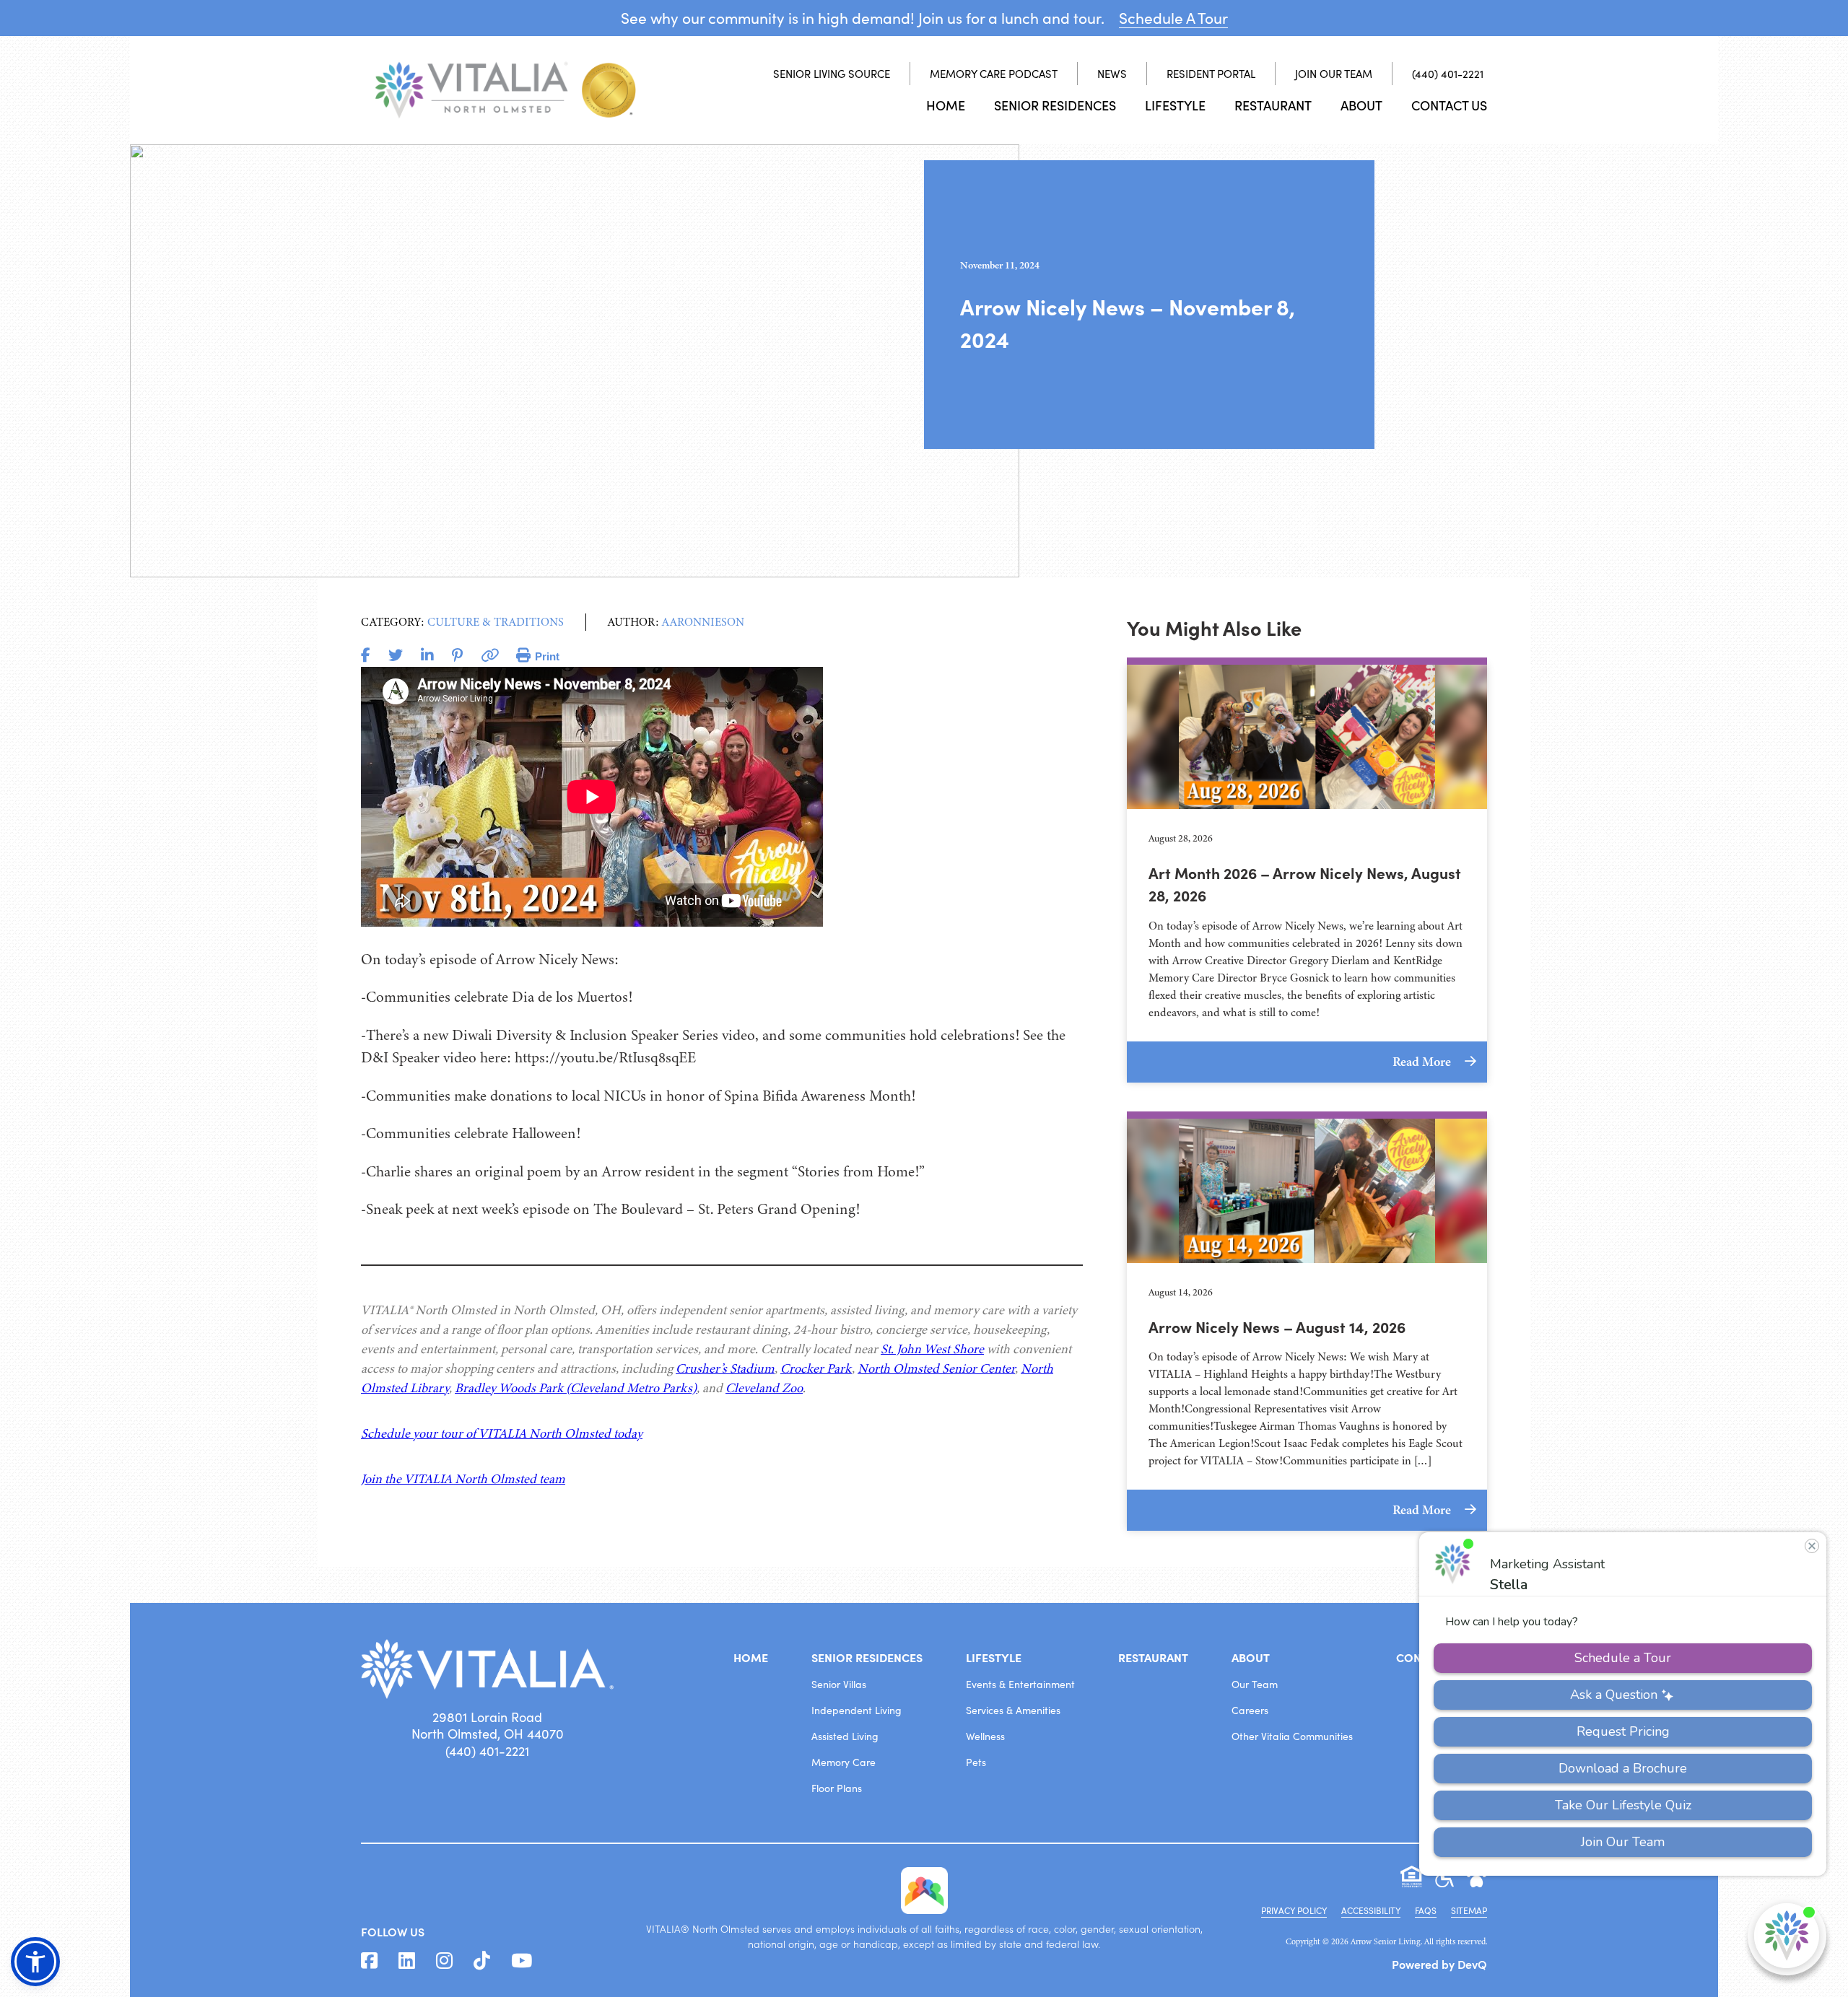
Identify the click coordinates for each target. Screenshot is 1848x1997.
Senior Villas (839, 1684)
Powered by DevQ (1439, 1964)
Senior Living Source (832, 74)
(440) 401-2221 (1448, 74)
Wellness (985, 1736)
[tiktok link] (482, 1961)
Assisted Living (845, 1736)
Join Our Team (1334, 74)
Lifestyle (1175, 105)
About (1361, 105)
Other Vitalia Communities (1292, 1736)
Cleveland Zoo (764, 1388)
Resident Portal (1211, 74)
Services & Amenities (1013, 1710)
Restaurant (1273, 105)
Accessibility (1371, 1910)
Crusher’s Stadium (725, 1368)
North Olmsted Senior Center (936, 1368)
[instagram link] (444, 1961)
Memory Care (844, 1762)
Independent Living (857, 1710)
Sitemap (1469, 1910)
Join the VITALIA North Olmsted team (463, 1479)
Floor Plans (837, 1788)
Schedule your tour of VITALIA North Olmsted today (502, 1433)
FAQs (1426, 1910)
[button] (35, 1962)
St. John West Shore (932, 1349)
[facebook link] (369, 1961)
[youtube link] (522, 1961)
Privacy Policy (1294, 1910)
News (1112, 74)
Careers (1250, 1710)
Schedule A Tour (1173, 18)
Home (946, 105)
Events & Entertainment (1020, 1684)
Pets (976, 1762)
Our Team (1255, 1684)
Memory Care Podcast (994, 74)
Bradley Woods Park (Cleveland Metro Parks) (576, 1388)
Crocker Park (816, 1368)
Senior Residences (1055, 105)
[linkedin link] (407, 1961)
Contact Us (1449, 105)
